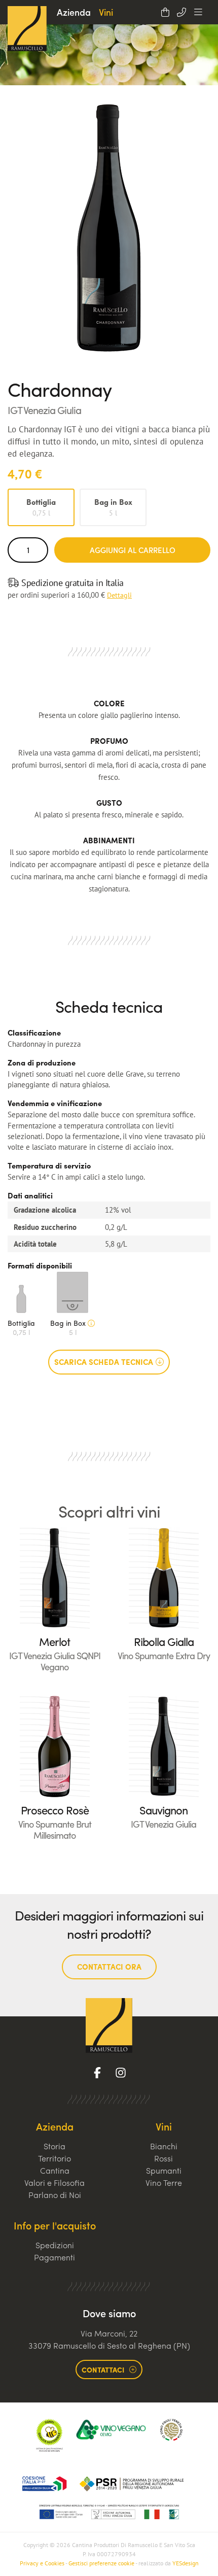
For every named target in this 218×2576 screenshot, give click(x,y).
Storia (55, 2146)
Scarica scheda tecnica (104, 1362)
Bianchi (164, 2146)
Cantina (55, 2170)
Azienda (74, 12)
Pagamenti (55, 2257)
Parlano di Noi (55, 2195)
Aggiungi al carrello (133, 550)
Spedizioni (55, 2245)
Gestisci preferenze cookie (101, 2563)
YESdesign (186, 2563)
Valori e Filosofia (55, 2183)
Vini (106, 12)
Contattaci (103, 2369)
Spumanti (164, 2170)
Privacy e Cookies (42, 2563)
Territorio (55, 2158)
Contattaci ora (109, 1967)
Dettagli (119, 595)
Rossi (163, 2158)
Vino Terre (164, 2183)
